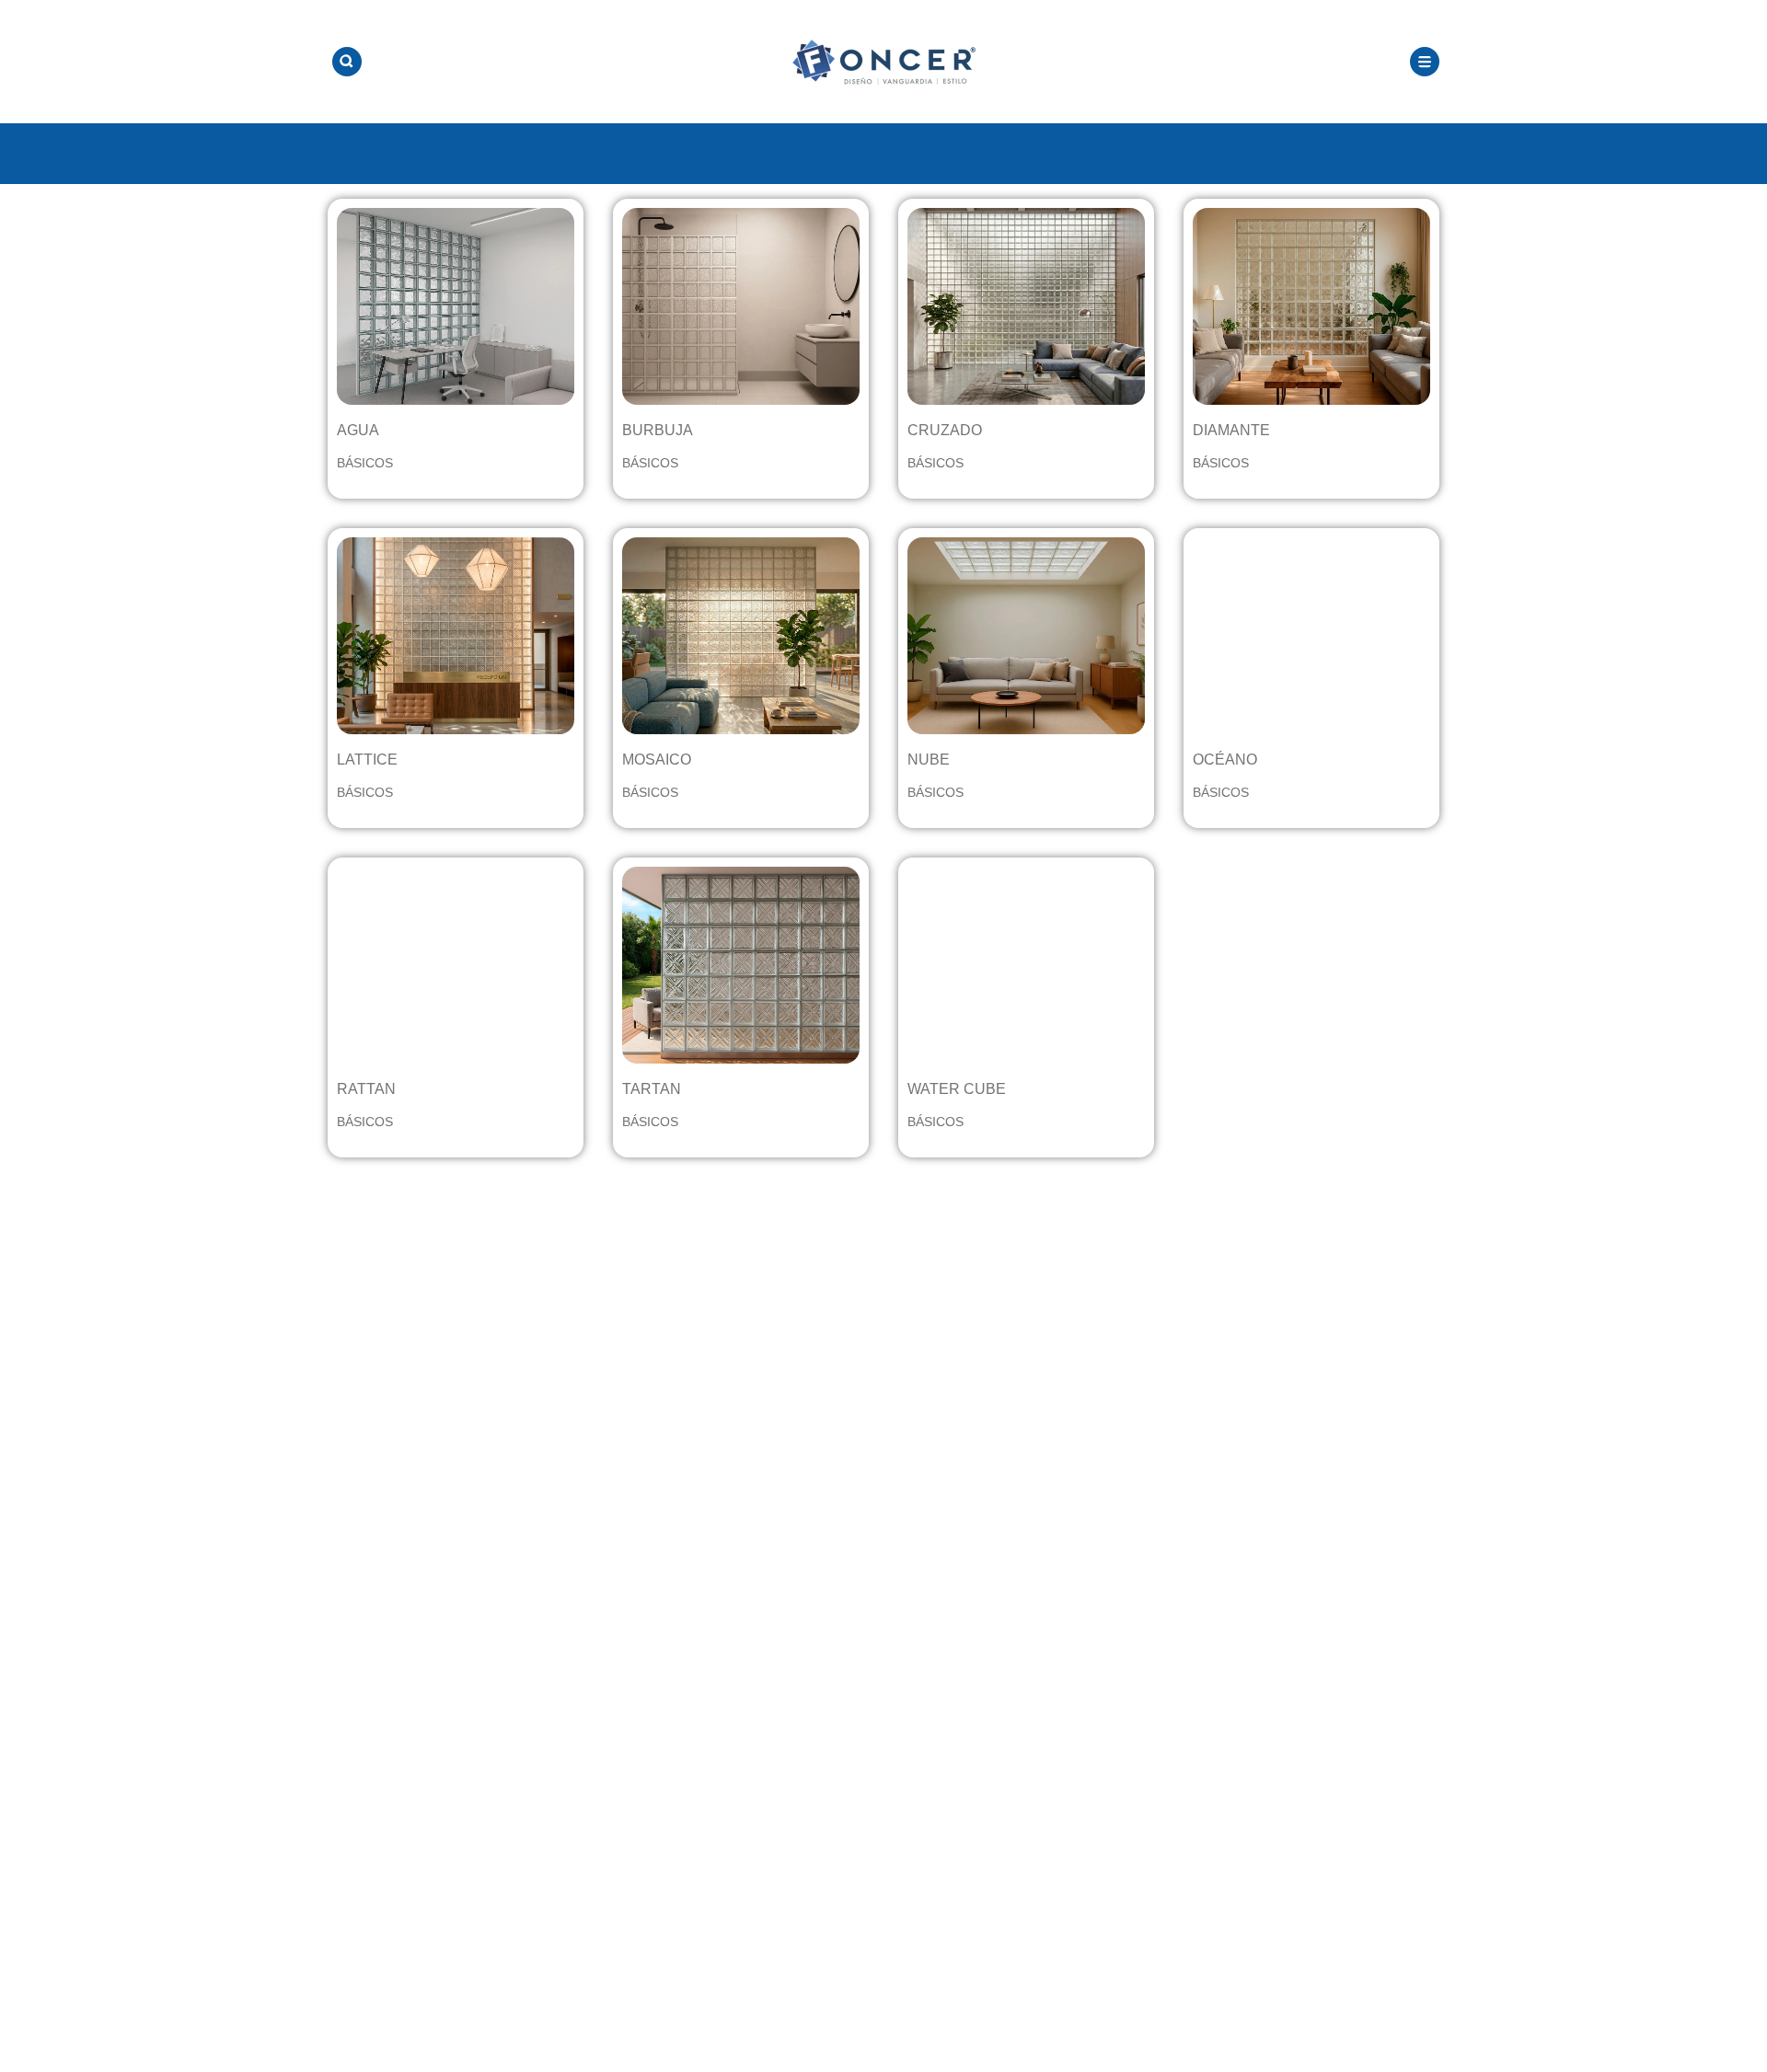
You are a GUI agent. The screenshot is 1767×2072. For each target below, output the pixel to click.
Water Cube (957, 1089)
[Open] (347, 62)
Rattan (366, 1089)
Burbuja (658, 430)
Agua (358, 430)
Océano (1225, 760)
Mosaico (657, 760)
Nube (929, 760)
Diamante (1231, 430)
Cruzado (945, 430)
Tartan (652, 1089)
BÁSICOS (365, 463)
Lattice (367, 760)
